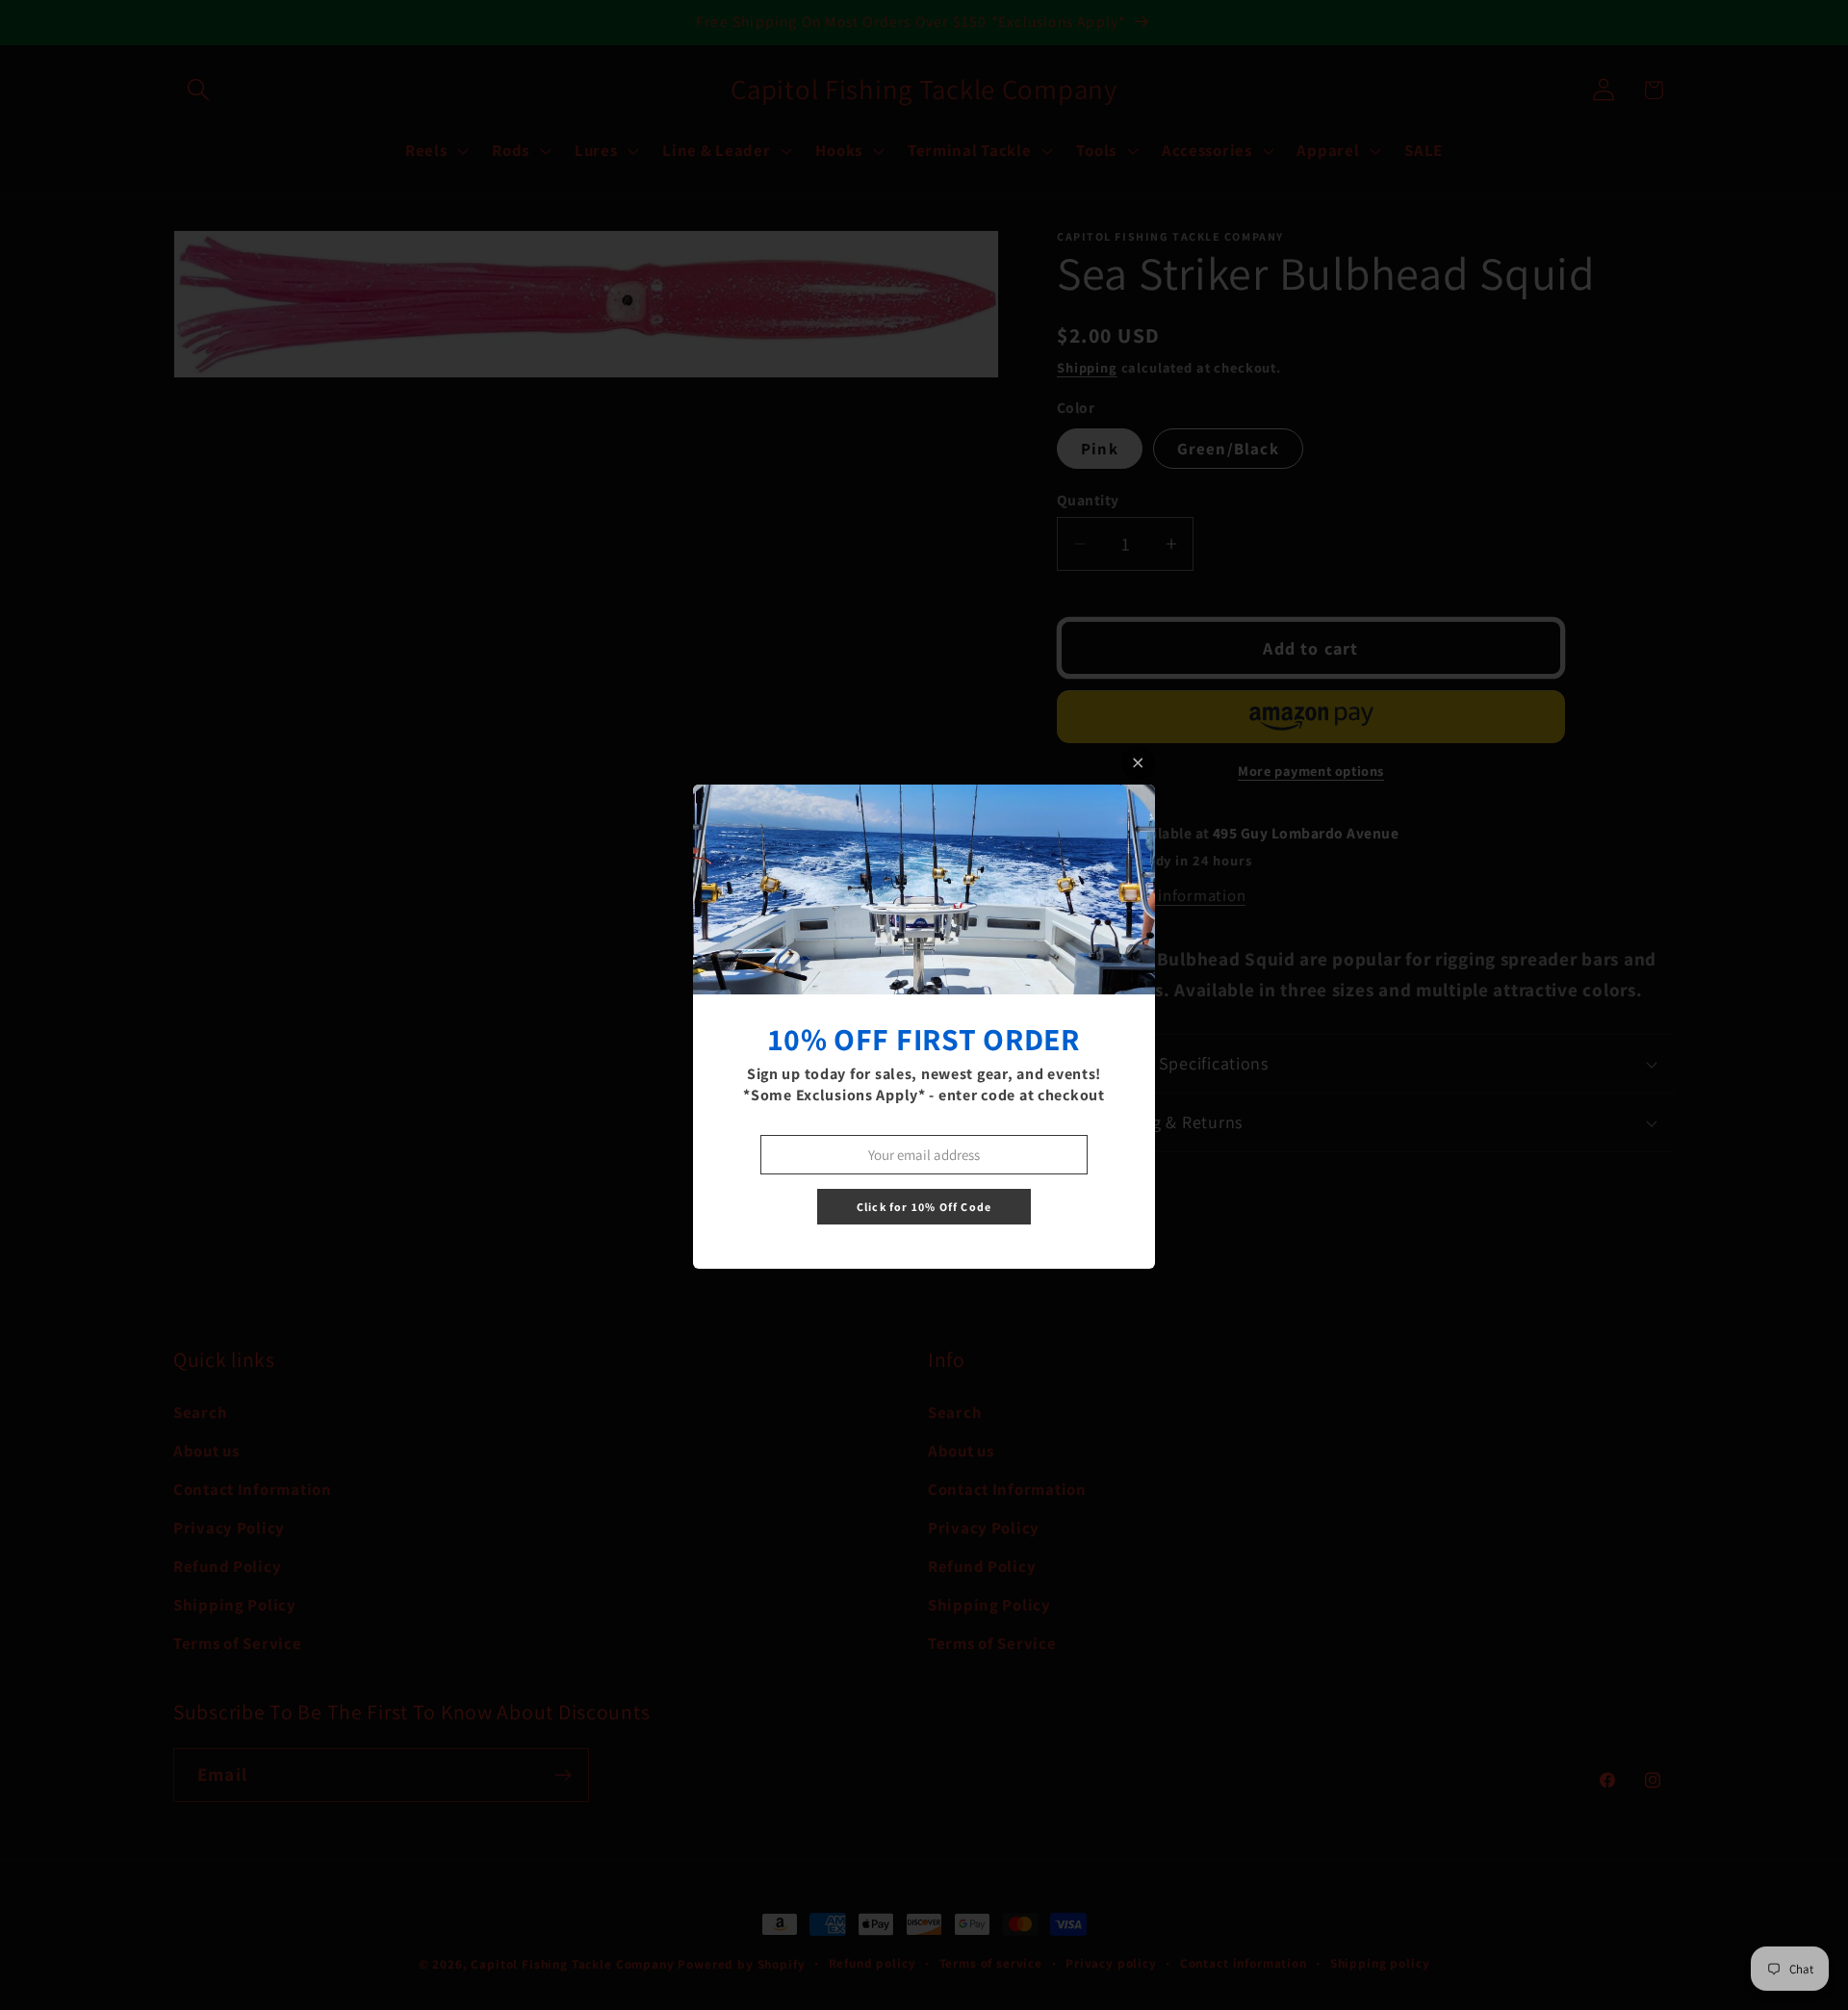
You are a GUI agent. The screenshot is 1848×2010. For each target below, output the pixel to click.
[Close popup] (1138, 763)
